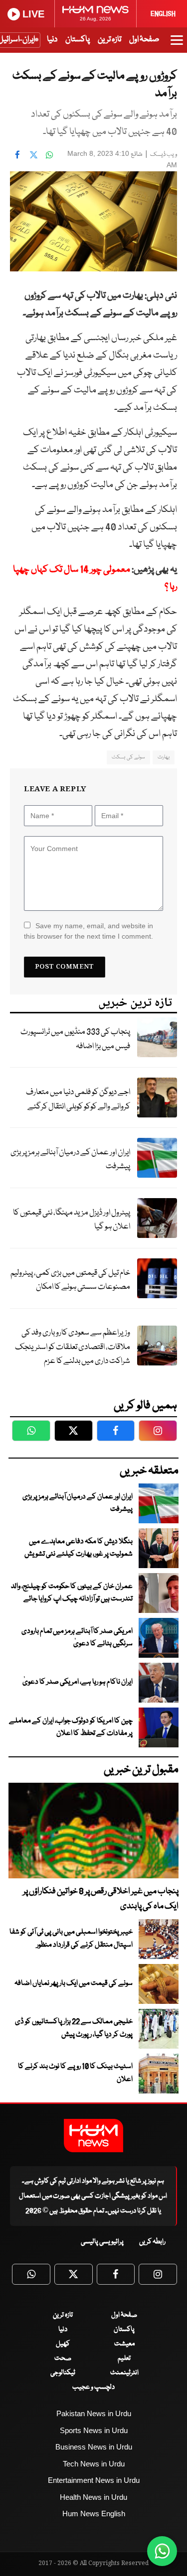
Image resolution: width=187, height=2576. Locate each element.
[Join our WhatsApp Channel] (162, 2551)
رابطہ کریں (152, 2242)
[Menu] (177, 45)
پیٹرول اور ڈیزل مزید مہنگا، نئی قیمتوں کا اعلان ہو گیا (72, 1220)
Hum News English (94, 2514)
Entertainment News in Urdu (94, 2480)
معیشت (124, 2344)
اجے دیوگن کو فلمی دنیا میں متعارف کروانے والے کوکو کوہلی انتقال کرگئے (78, 1100)
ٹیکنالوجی (63, 2373)
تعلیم (124, 2358)
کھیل (63, 2344)
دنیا (52, 40)
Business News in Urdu (94, 2447)
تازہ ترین (109, 40)
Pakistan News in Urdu (94, 2413)
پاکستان (78, 40)
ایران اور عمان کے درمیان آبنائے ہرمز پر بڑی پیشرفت (70, 1160)
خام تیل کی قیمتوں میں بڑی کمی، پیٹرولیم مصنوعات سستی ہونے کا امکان (70, 1280)
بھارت (164, 757)
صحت (63, 2358)
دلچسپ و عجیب (93, 2387)
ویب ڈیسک (164, 155)
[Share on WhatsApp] (49, 155)
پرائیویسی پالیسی (102, 2242)
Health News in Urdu (93, 2497)
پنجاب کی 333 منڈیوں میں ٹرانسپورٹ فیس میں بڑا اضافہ (75, 1039)
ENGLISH (163, 14)
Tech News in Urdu (94, 2464)
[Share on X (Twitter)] (33, 155)
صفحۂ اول (144, 40)
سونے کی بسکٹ (128, 757)
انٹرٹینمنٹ (124, 2373)
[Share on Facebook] (17, 155)
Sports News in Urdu (94, 2430)
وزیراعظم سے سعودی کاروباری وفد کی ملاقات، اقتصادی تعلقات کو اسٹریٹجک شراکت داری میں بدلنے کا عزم (73, 1347)
